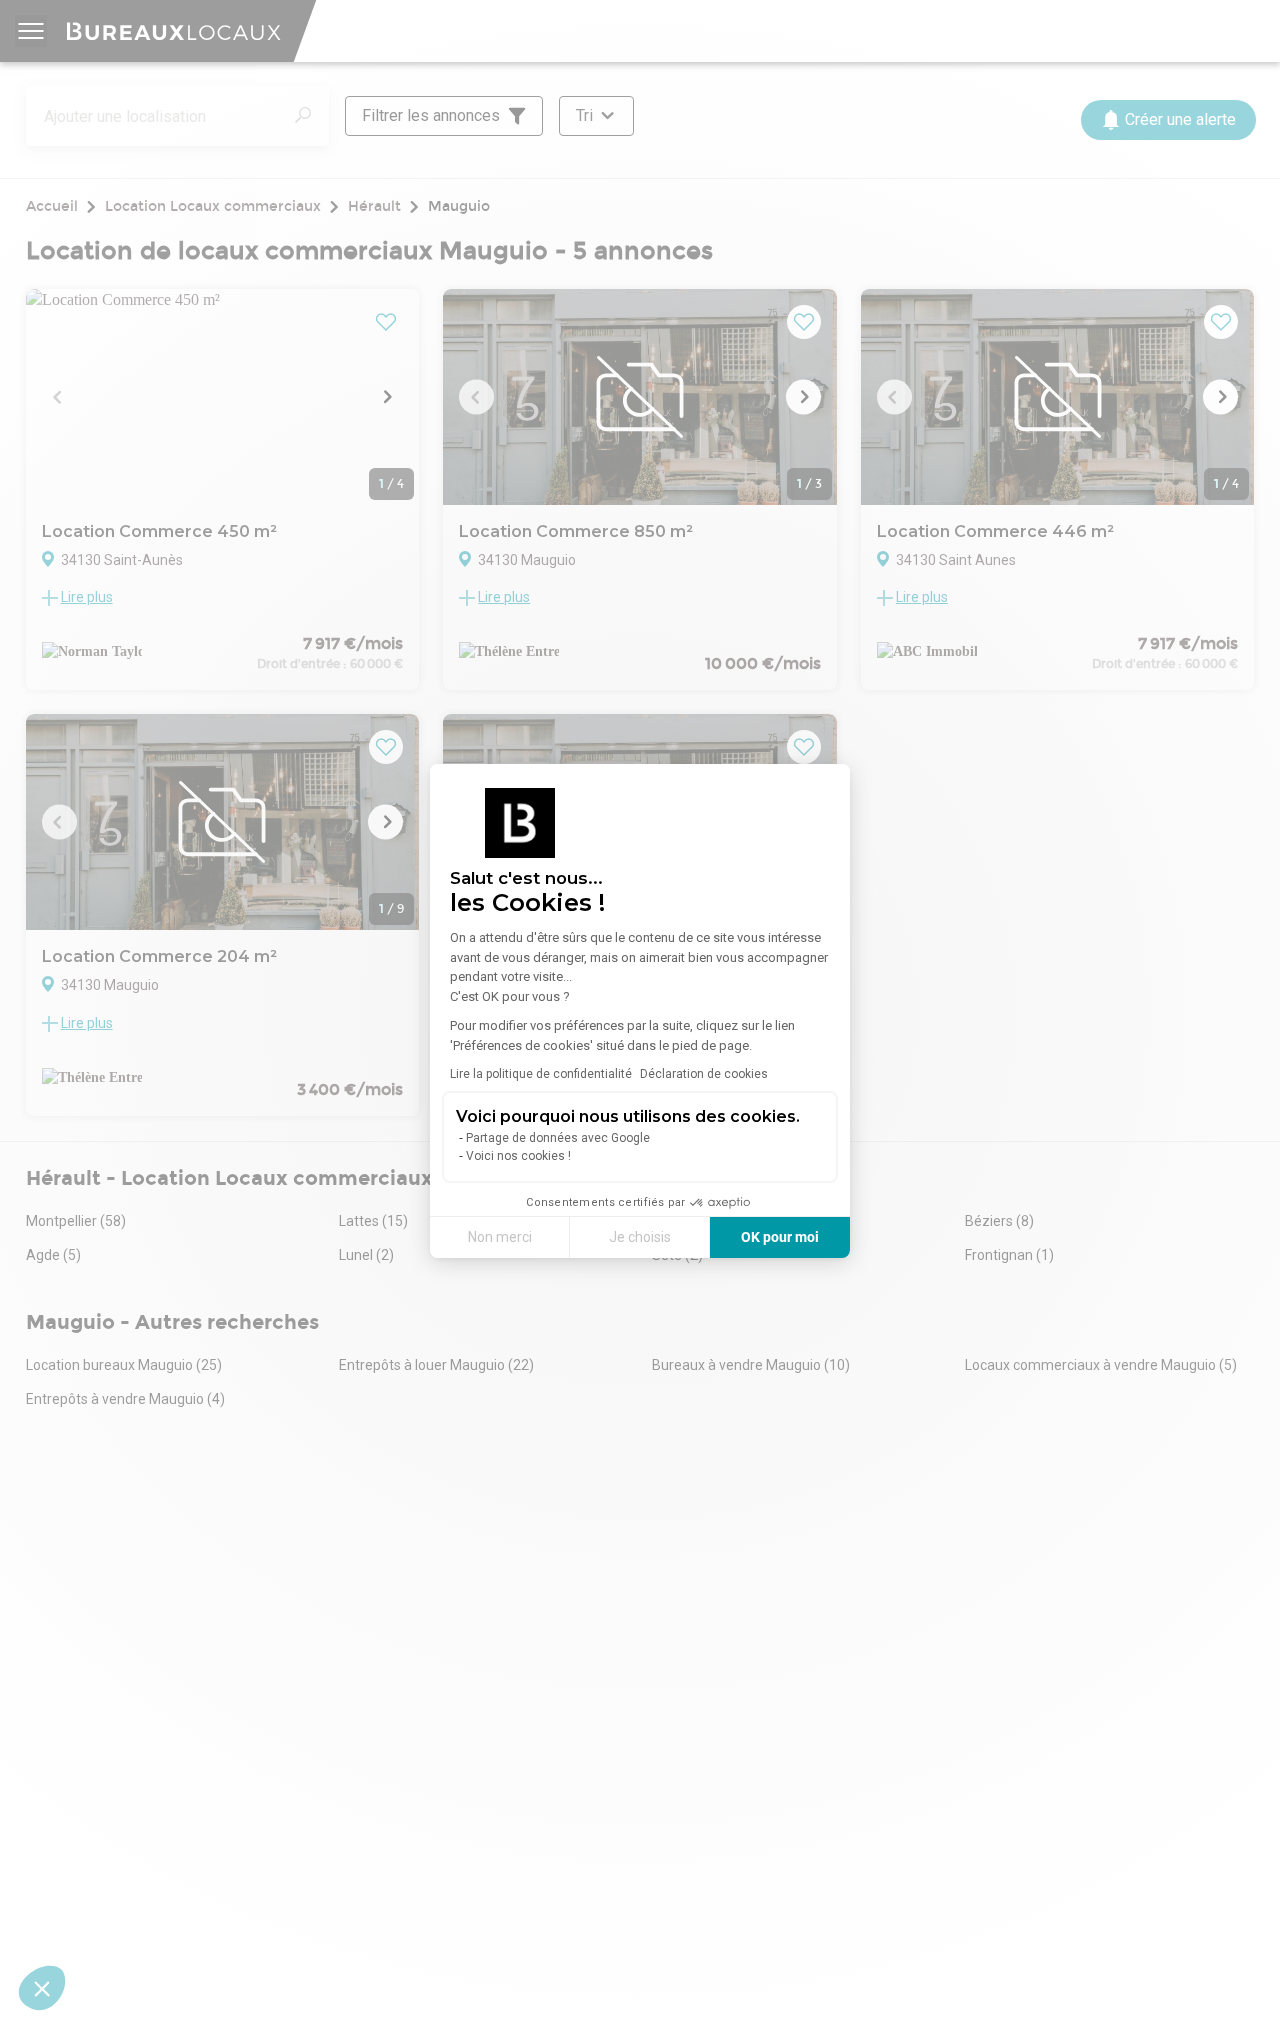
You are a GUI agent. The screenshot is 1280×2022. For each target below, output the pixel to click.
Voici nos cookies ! (518, 1156)
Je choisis (640, 1237)
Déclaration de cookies (704, 1074)
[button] (42, 1988)
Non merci (500, 1237)
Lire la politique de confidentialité (541, 1074)
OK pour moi (780, 1237)
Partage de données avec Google (558, 1138)
